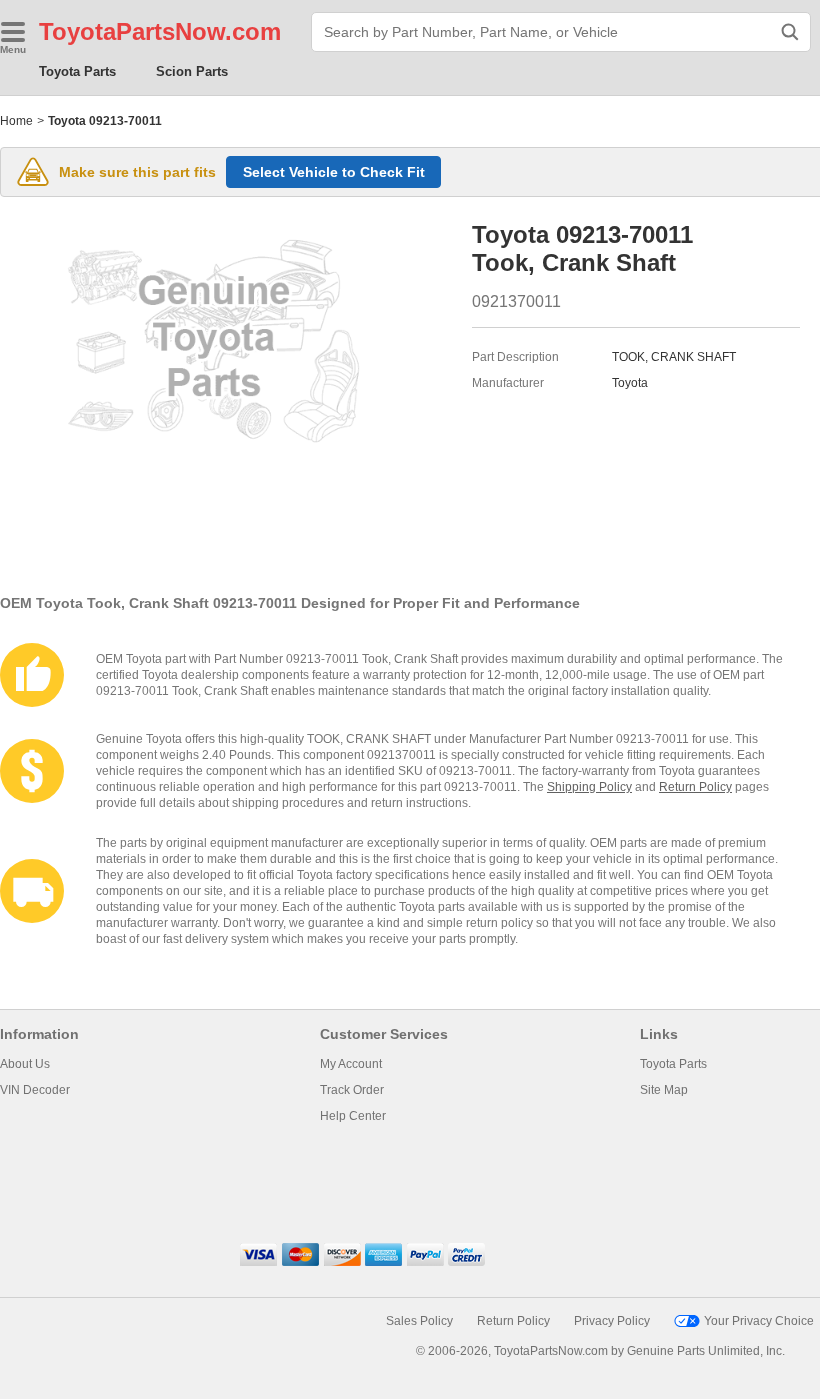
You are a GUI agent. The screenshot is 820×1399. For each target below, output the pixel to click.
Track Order (352, 1090)
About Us (25, 1064)
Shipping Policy (589, 787)
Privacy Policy (612, 1321)
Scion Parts (192, 71)
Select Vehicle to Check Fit (334, 172)
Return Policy (695, 787)
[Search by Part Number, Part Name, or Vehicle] (790, 32)
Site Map (664, 1090)
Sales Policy (419, 1321)
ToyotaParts (107, 31)
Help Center (353, 1116)
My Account (351, 1064)
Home (16, 121)
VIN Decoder (35, 1090)
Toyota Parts (77, 71)
